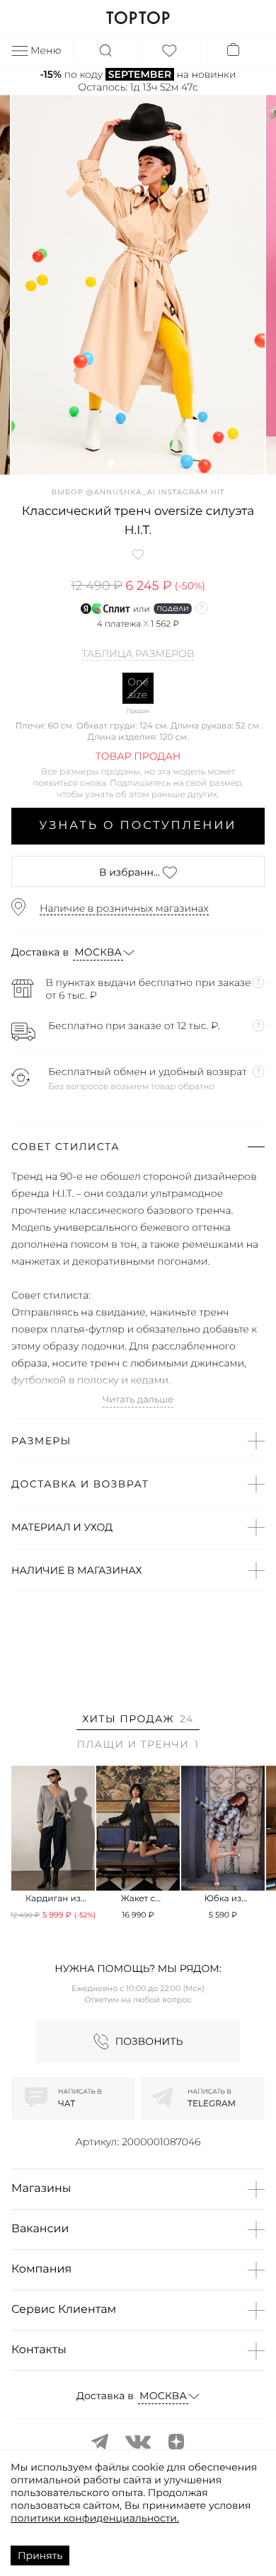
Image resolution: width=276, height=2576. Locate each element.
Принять (40, 2555)
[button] (111, 463)
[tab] (138, 1721)
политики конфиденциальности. (95, 2518)
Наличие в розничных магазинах (124, 908)
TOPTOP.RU (138, 18)
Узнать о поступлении (138, 826)
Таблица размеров (138, 654)
